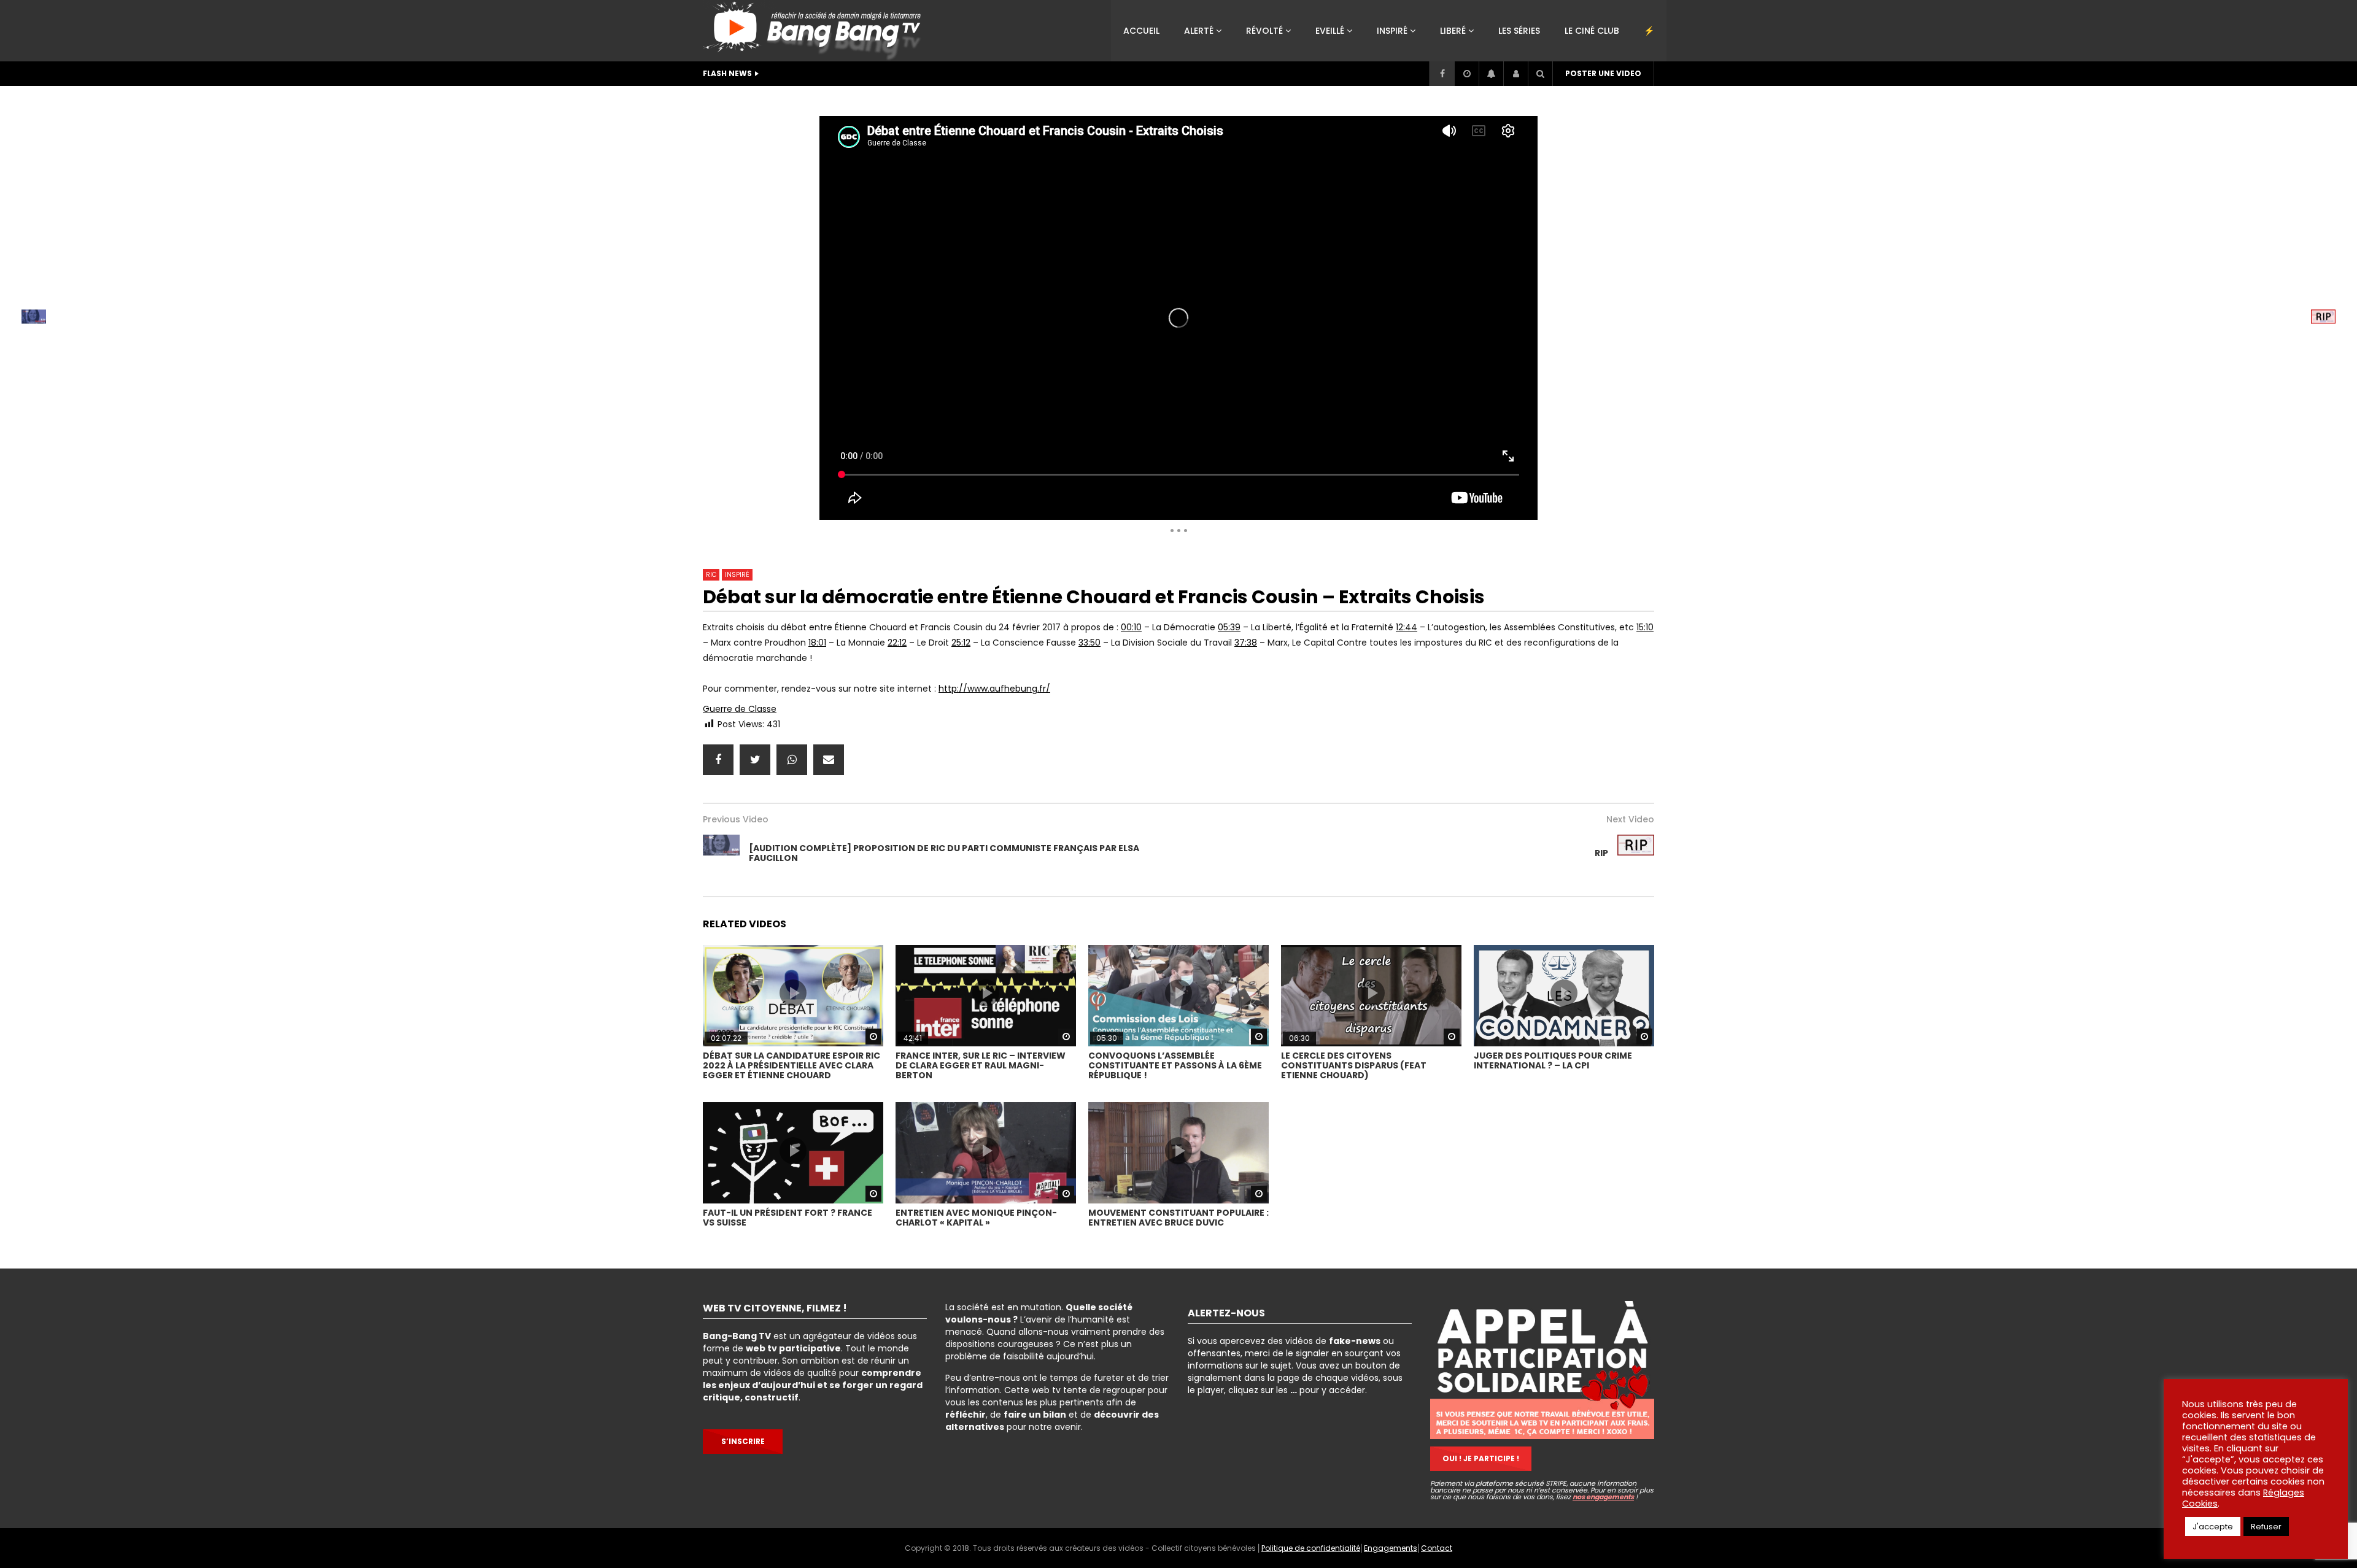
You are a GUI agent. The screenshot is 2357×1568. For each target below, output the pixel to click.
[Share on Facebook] (718, 760)
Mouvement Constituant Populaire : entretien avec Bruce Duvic (1178, 1218)
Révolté (1264, 31)
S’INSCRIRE (743, 1441)
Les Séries (1519, 31)
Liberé (1453, 31)
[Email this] (829, 760)
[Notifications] (1491, 74)
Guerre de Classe (740, 709)
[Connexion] (1515, 74)
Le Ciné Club (1592, 31)
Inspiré (1392, 31)
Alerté (1199, 31)
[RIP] (1636, 853)
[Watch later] (1466, 74)
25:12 (961, 643)
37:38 (1246, 643)
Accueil (1141, 31)
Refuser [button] (2266, 1527)
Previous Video (736, 819)
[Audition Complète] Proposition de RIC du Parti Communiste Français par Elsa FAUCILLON (944, 853)
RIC (923, 101)
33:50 (1089, 643)
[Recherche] (1540, 74)
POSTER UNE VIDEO (1603, 73)
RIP (1601, 853)
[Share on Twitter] (755, 760)
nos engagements (1603, 1497)
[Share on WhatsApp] (792, 760)
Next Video (1630, 819)
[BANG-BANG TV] (815, 31)
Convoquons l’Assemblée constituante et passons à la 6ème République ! (1175, 1065)
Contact (1437, 1548)
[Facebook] (1442, 74)
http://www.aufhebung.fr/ (994, 689)
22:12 (897, 643)
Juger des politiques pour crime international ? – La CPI (1553, 1060)
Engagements (1391, 1548)
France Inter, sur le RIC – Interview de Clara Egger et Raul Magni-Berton (981, 1065)
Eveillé (1330, 31)
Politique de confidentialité (1311, 1548)
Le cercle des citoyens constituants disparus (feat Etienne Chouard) (1354, 1065)
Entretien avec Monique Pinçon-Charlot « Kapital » (976, 1218)
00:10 (1131, 627)
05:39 (1229, 627)
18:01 (817, 643)
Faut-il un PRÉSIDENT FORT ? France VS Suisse (788, 1218)
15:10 (1645, 627)
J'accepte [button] (2213, 1527)
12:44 (1407, 627)
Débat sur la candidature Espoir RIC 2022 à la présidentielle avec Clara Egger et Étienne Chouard (791, 1065)
